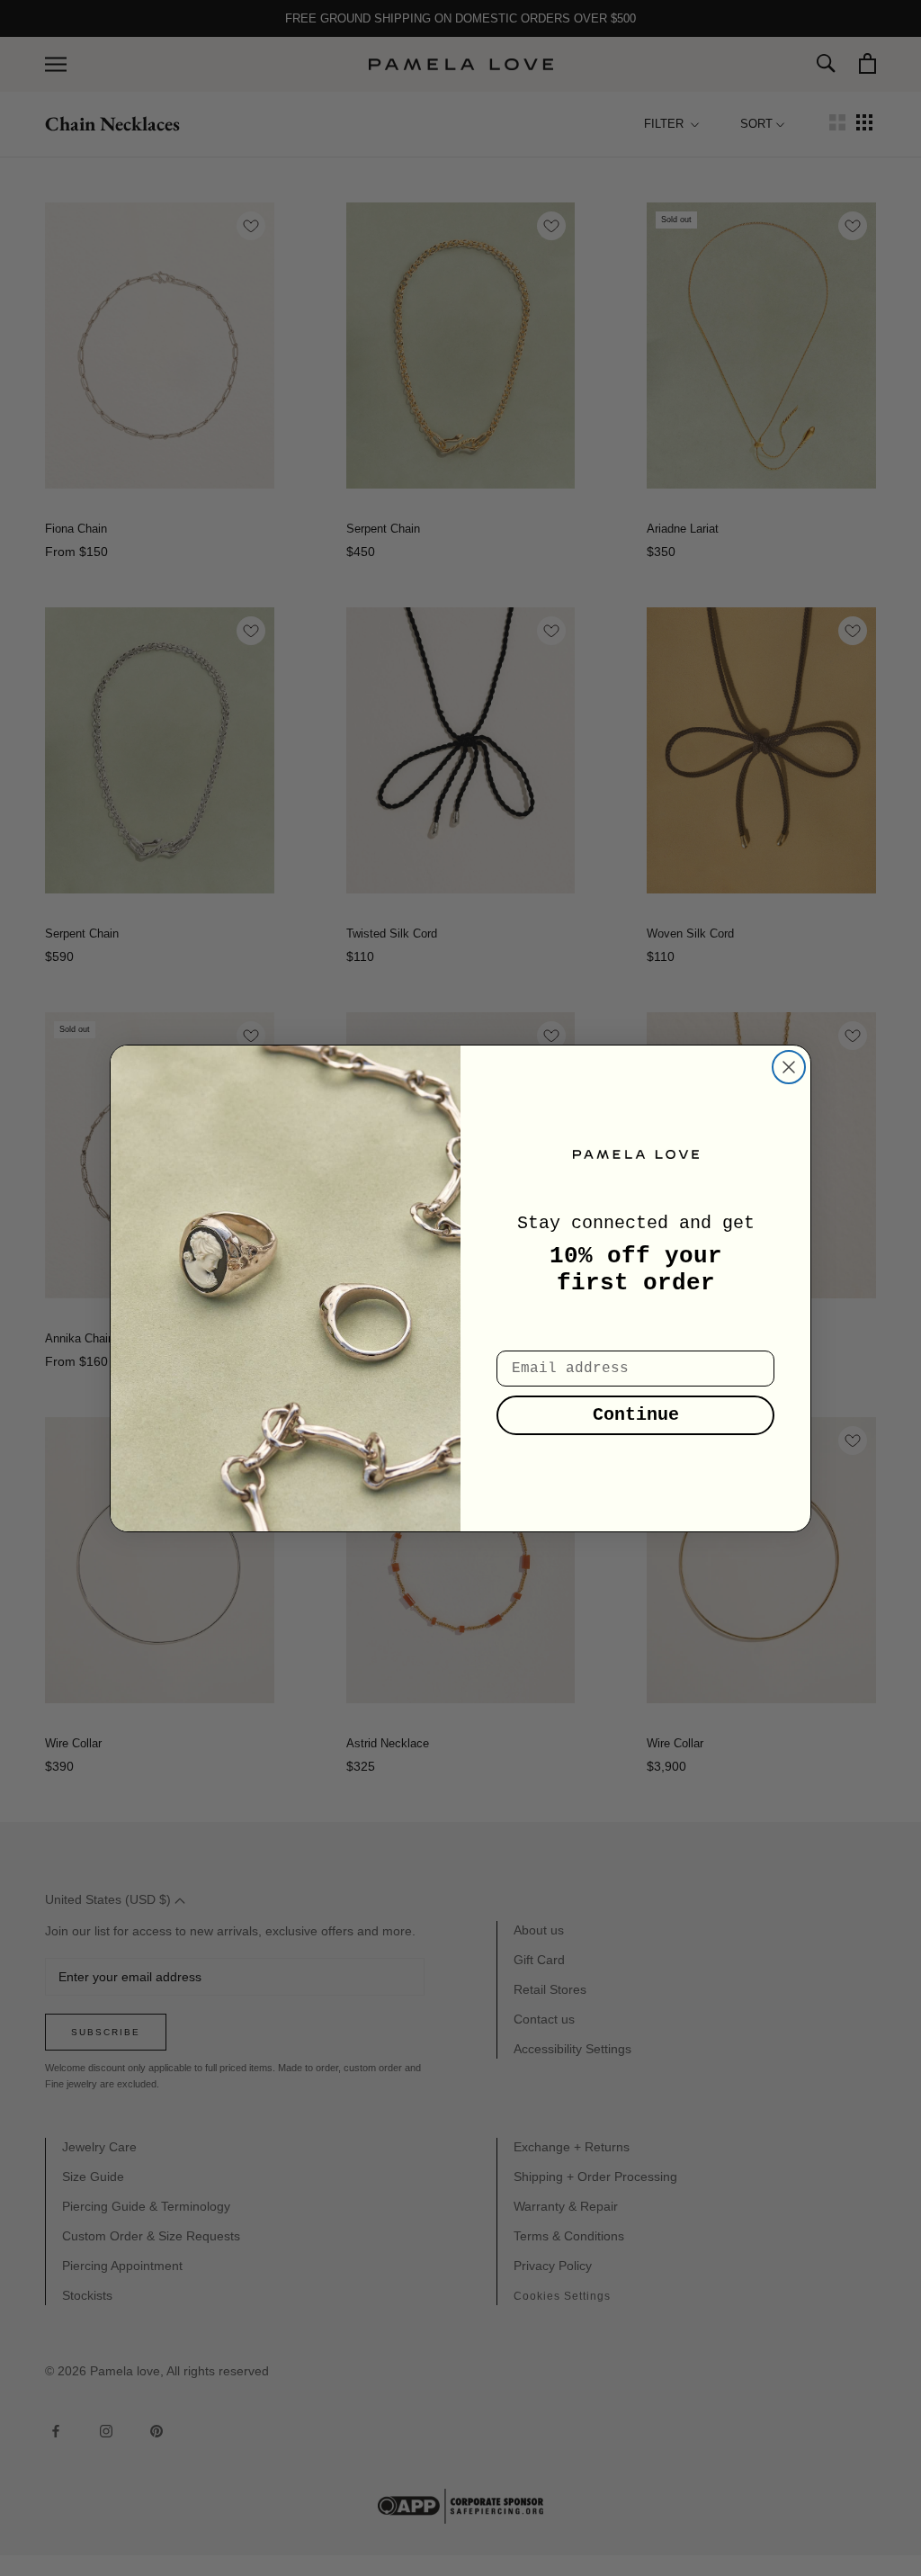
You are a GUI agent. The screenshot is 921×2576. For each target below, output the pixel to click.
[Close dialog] (789, 1067)
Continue (636, 1415)
